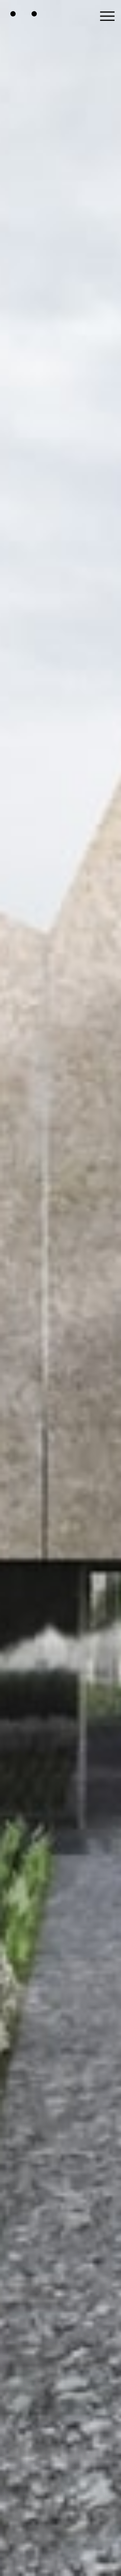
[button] (107, 14)
